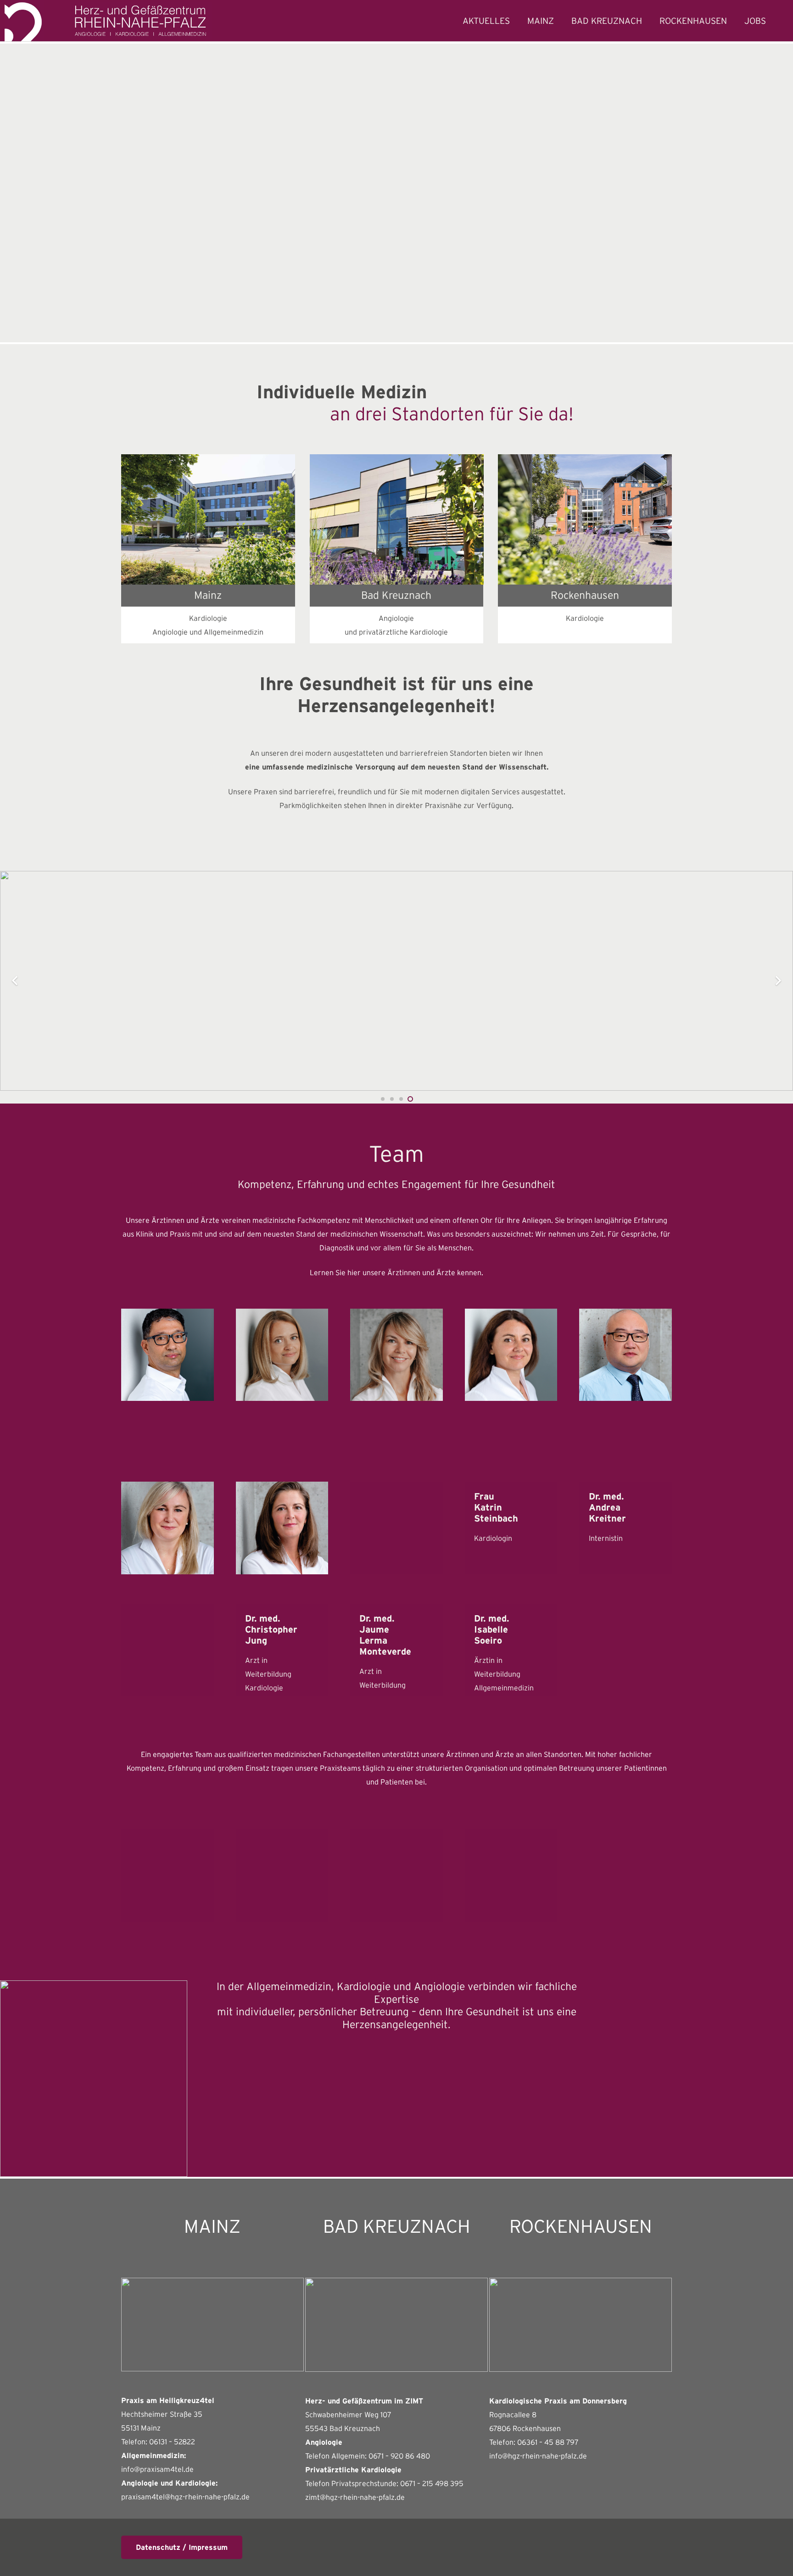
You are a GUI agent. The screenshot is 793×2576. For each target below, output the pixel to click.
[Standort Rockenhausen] (585, 519)
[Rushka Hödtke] (511, 1875)
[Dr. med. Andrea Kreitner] (625, 1528)
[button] (562, 21)
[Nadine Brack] (282, 1875)
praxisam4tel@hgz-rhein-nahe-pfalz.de (185, 2497)
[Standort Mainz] (208, 519)
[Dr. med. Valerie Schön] (396, 1528)
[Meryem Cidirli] (396, 1875)
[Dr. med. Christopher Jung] (282, 1650)
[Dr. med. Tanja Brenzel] (396, 1355)
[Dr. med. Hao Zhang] (625, 1355)
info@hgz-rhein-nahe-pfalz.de (538, 2456)
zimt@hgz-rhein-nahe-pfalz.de (355, 2497)
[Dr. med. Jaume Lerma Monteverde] (396, 1650)
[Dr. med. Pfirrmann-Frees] (511, 1355)
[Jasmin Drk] (168, 1875)
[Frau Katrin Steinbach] (511, 1528)
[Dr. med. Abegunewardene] (168, 1355)
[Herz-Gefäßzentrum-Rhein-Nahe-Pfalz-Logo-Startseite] (141, 21)
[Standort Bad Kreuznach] (397, 519)
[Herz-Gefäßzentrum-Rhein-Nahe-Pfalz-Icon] (24, 21)
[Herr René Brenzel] (168, 1650)
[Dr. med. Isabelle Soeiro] (511, 1650)
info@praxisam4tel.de (157, 2469)
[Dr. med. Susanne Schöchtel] (282, 1528)
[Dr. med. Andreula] (282, 1355)
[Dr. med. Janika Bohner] (168, 1528)
